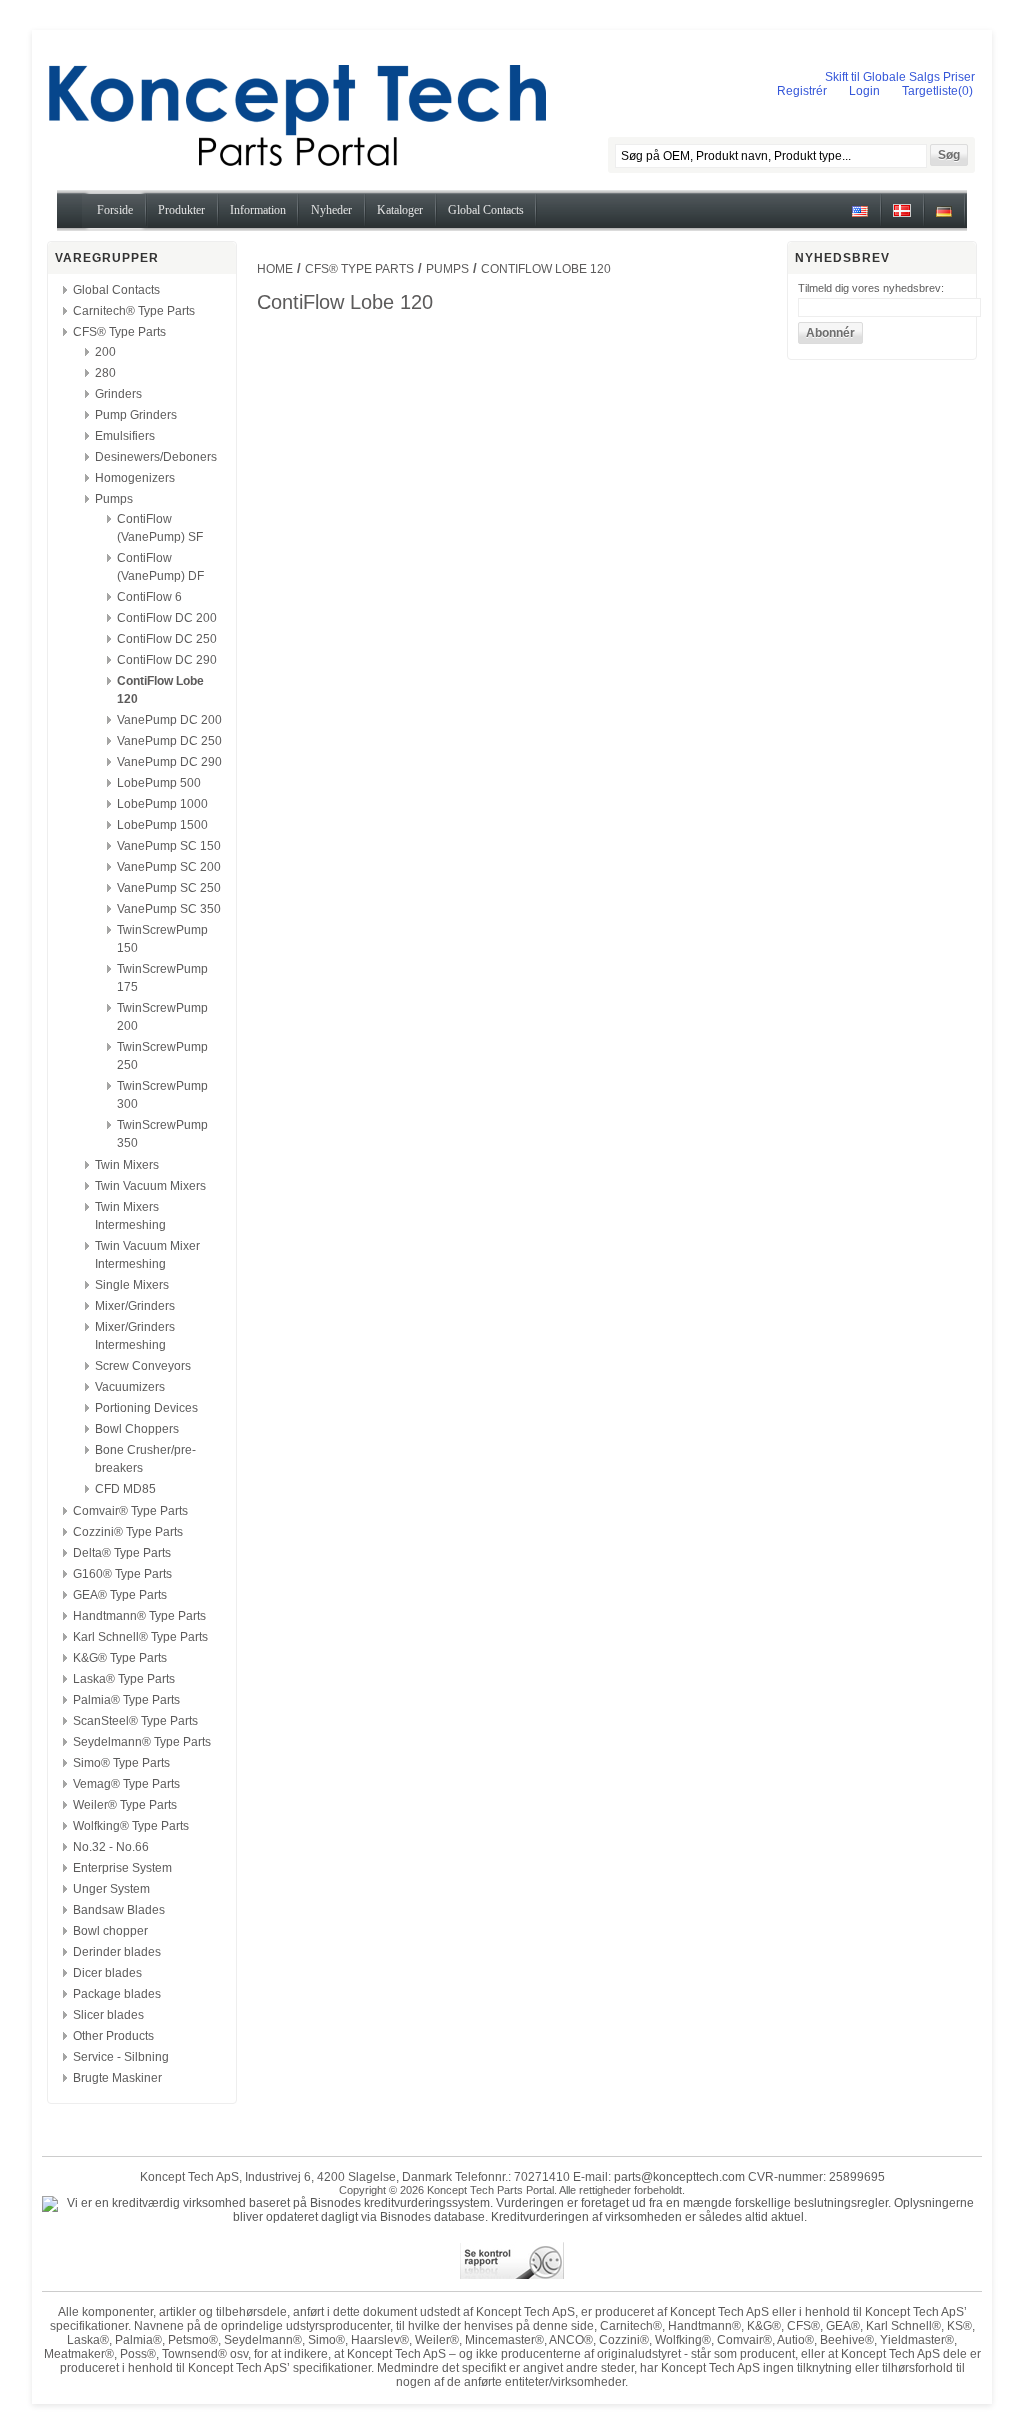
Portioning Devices (146, 1408)
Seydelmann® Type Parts (142, 1742)
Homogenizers (135, 478)
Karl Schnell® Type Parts (140, 1637)
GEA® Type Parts (120, 1595)
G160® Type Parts (122, 1574)
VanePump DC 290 (169, 762)
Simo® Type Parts (121, 1763)
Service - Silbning (121, 2057)
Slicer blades (108, 2015)
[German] (944, 218)
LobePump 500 (159, 783)
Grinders (118, 394)
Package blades (117, 1994)
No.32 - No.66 (111, 1847)
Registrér (802, 91)
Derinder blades (117, 1952)
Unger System (111, 1889)
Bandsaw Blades (119, 1910)
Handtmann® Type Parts (139, 1616)
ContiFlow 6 (149, 597)
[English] (860, 218)
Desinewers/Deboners (156, 457)
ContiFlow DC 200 (167, 618)
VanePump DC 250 (169, 741)
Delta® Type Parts (122, 1553)
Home (275, 269)
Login (864, 91)
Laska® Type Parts (124, 1679)
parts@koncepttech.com (679, 2177)
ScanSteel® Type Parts (135, 1721)
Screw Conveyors (143, 1366)
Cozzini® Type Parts (128, 1532)
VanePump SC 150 (169, 846)
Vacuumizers (130, 1387)
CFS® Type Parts (119, 332)
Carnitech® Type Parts (134, 311)
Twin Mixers (127, 1165)
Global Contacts (116, 290)
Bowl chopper (110, 1931)
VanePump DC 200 (169, 720)
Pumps (114, 499)
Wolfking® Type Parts (131, 1826)
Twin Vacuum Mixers (150, 1186)
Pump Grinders (136, 415)
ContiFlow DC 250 (167, 639)
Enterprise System (122, 1868)
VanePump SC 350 (169, 909)
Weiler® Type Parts (125, 1805)
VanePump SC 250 (169, 888)
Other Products (113, 2036)
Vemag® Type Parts (126, 1784)
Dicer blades (107, 1973)
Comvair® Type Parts (130, 1511)
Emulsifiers (125, 436)
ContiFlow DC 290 (167, 660)
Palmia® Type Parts (126, 1700)
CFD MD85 (125, 1489)
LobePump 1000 (162, 804)
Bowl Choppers (137, 1429)
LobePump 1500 (162, 825)
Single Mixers (132, 1285)
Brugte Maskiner (117, 2078)
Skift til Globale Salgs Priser (900, 77)
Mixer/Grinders (135, 1306)
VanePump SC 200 (169, 867)
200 (105, 352)
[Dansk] (902, 218)
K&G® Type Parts (120, 1658)
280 (105, 373)
